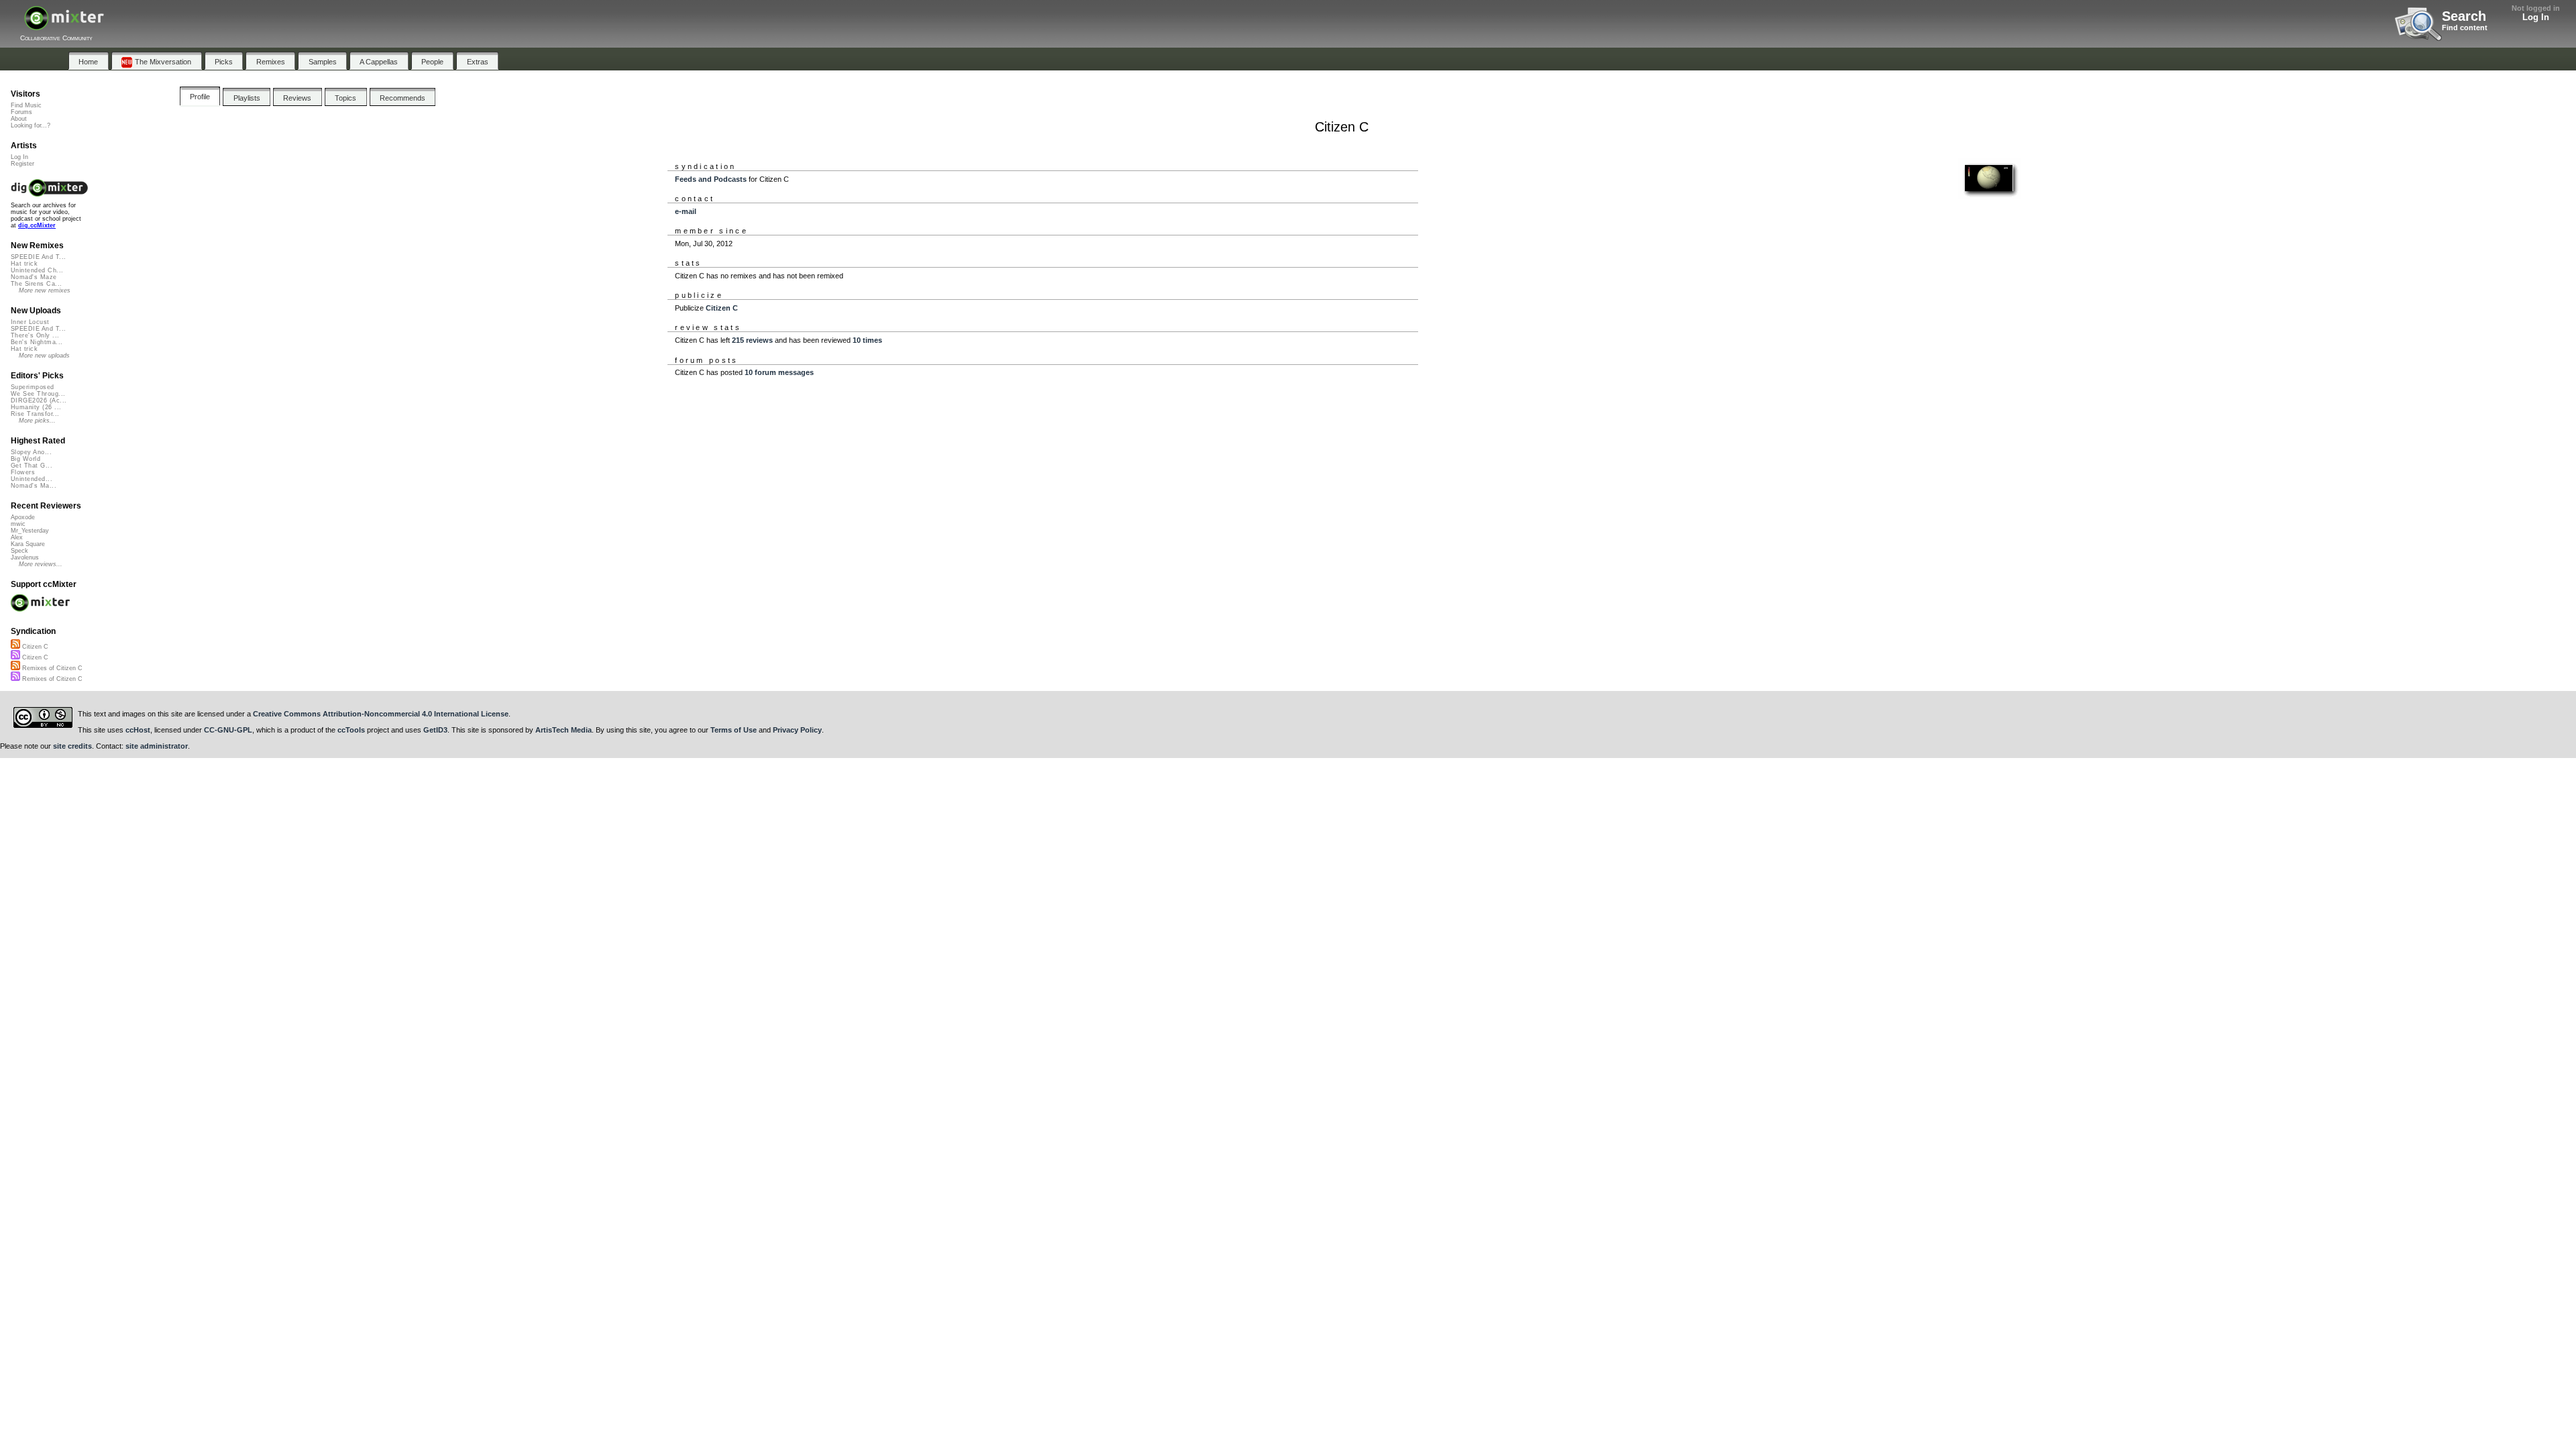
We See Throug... (38, 394)
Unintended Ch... (37, 270)
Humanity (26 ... (36, 407)
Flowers (23, 472)
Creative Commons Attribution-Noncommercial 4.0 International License (381, 714)
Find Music (26, 105)
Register (22, 164)
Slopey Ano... (31, 452)
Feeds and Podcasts (711, 179)
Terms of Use (734, 730)
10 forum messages (779, 372)
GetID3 (435, 730)
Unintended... (32, 479)
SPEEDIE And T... (38, 257)
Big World (25, 459)
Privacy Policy (797, 730)
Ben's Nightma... (37, 342)
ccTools (351, 730)
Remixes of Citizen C (51, 668)
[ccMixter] (64, 25)
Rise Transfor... (35, 414)
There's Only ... (35, 335)
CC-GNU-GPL (228, 730)
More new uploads (44, 356)
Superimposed (33, 387)
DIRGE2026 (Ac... (39, 400)
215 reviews (752, 340)
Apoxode (23, 517)
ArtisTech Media (563, 730)
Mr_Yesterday (30, 531)
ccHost (138, 730)
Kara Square (28, 544)
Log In (2536, 17)
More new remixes (45, 290)
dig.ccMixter (37, 225)
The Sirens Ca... (36, 284)
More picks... (37, 421)
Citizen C (722, 308)
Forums (21, 112)
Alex (17, 537)
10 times (867, 340)
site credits (72, 746)
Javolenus (25, 557)
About (19, 119)
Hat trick (24, 264)
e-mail (686, 211)
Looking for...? (31, 125)
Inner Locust (30, 322)
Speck (19, 551)
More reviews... (41, 564)
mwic (18, 524)
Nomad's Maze (34, 277)
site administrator (157, 746)
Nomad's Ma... (34, 486)
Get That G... (32, 466)
